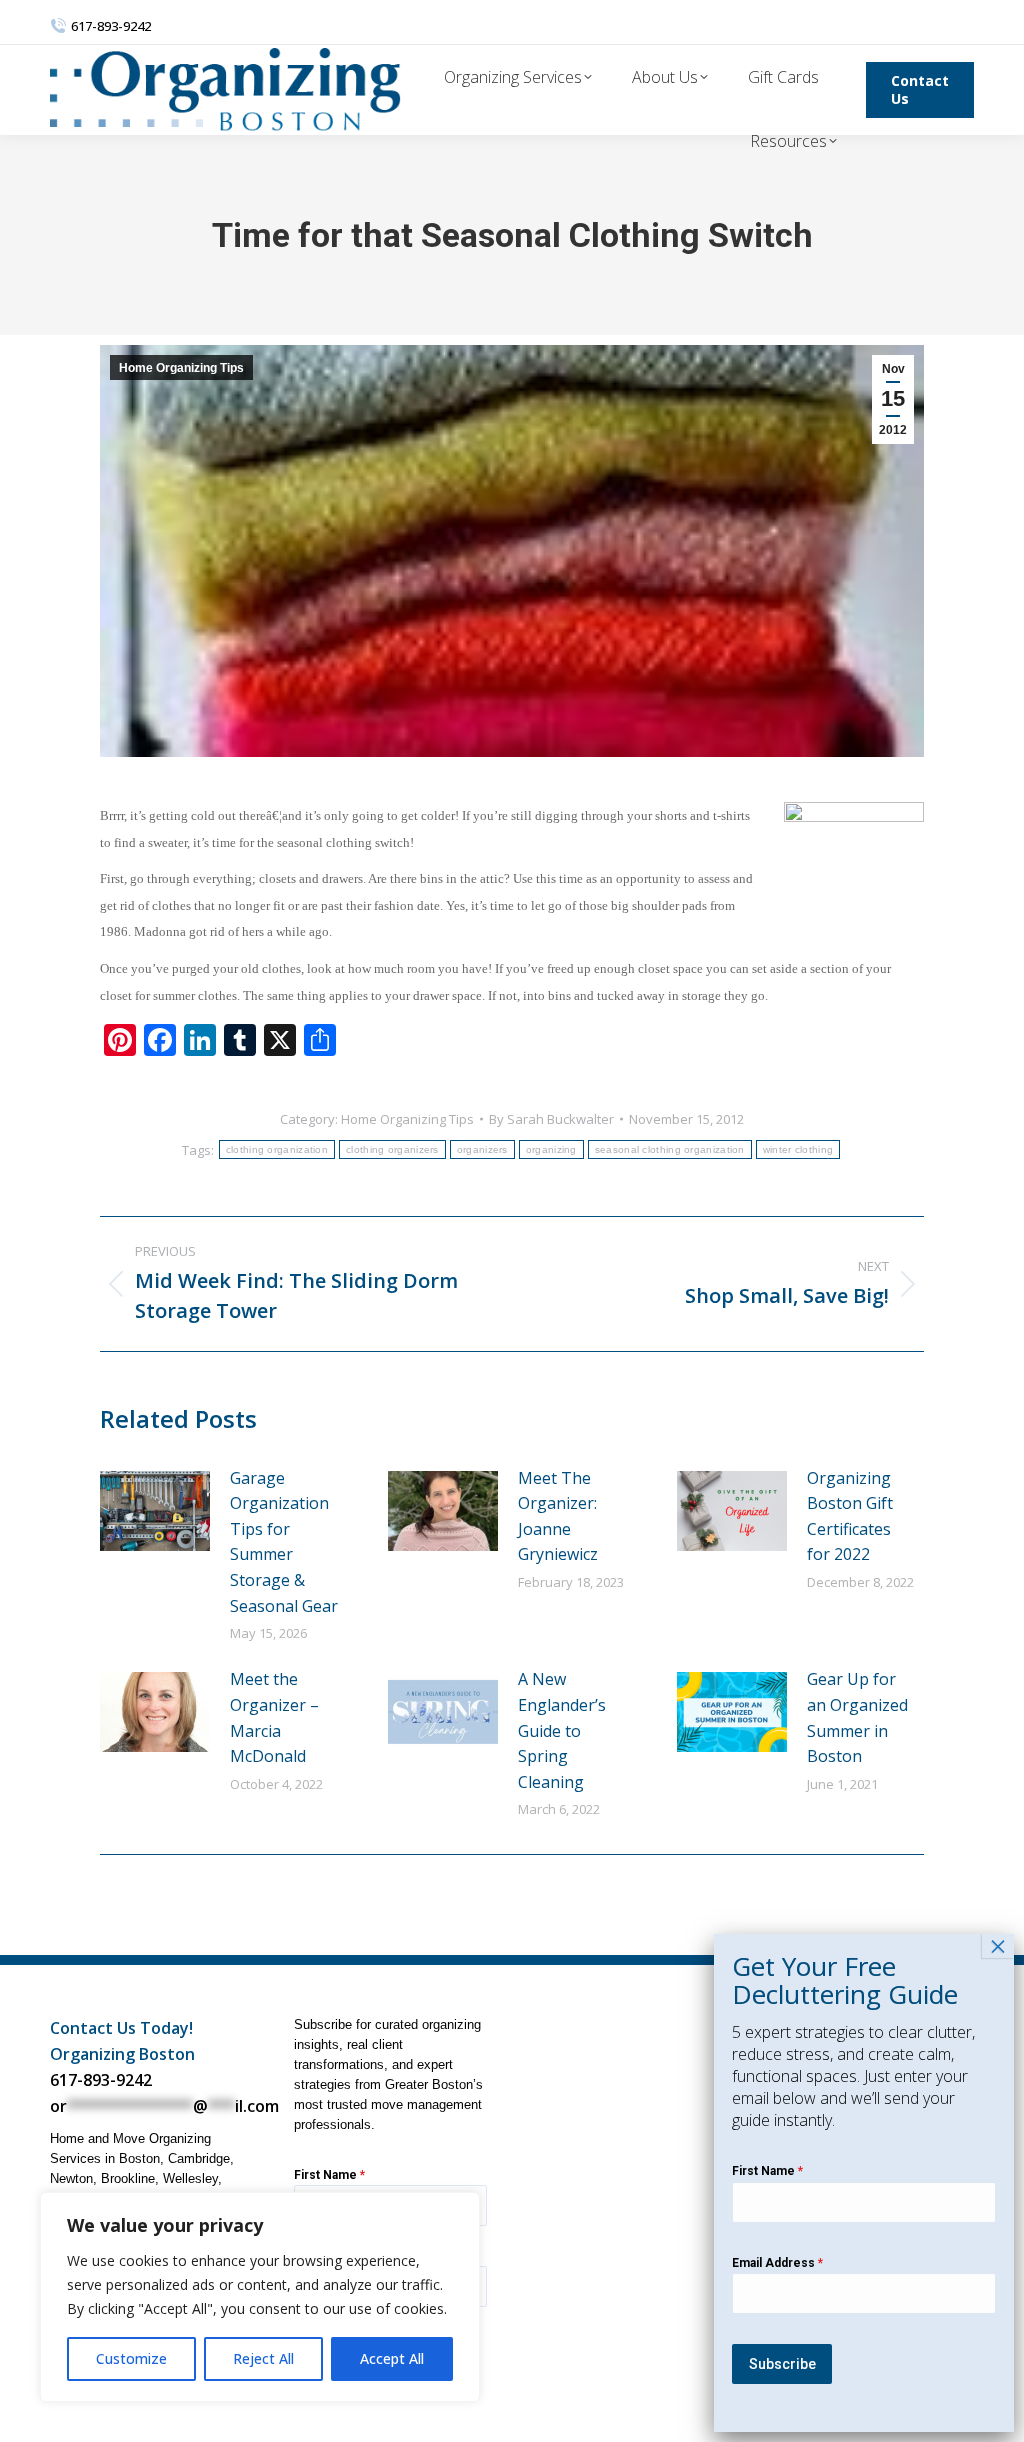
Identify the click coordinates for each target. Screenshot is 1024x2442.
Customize (131, 2358)
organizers (482, 1149)
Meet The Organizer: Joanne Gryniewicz (558, 1516)
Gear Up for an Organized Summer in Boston (857, 1717)
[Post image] (155, 1511)
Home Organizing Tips (181, 368)
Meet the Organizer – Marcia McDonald (274, 1717)
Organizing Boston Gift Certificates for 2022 (850, 1516)
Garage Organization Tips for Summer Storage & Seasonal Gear (284, 1542)
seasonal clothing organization (670, 1149)
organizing (551, 1149)
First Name (329, 2175)
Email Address (777, 2263)
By (551, 1119)
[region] (260, 2297)
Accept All (392, 2358)
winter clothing (798, 1149)
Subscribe (782, 2364)
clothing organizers (392, 1149)
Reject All (263, 2358)
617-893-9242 (101, 2080)
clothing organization (277, 1149)
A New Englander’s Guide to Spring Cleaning (562, 1730)
